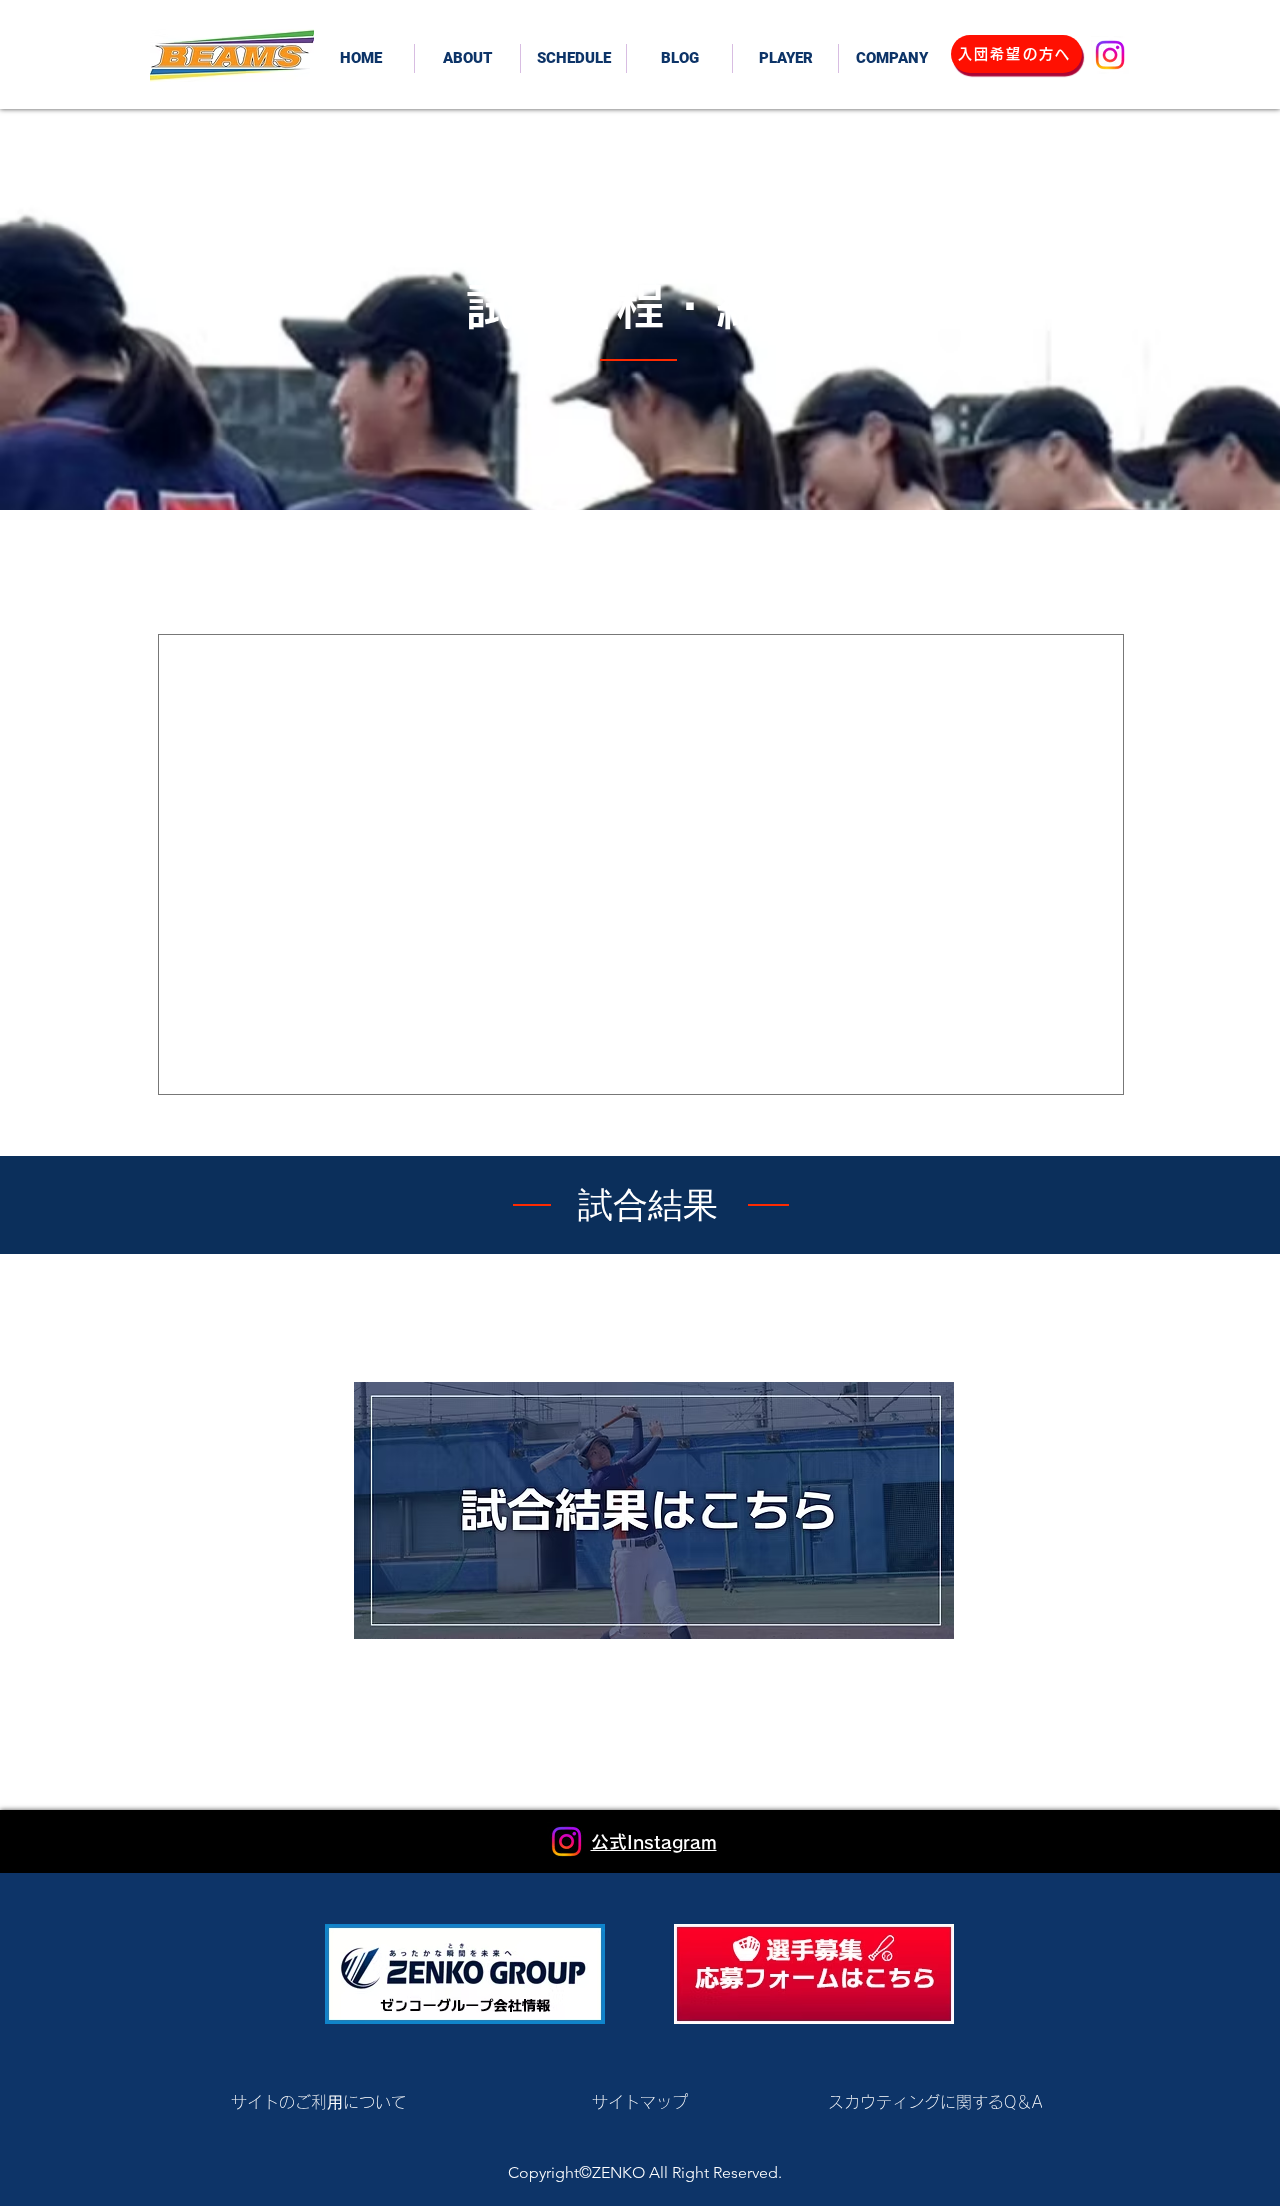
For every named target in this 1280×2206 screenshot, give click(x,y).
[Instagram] (1110, 55)
